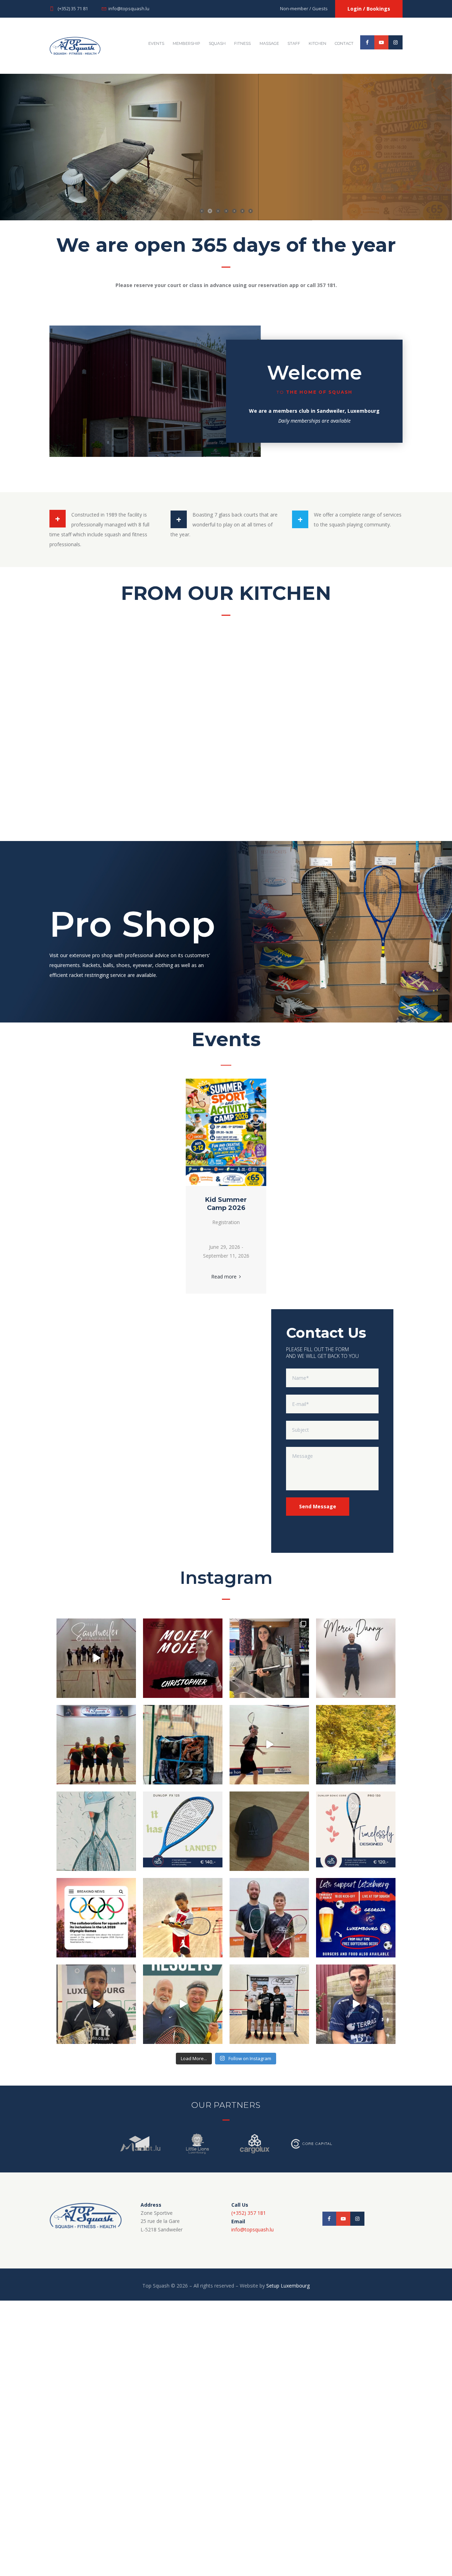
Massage (269, 43)
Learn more (311, 178)
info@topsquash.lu (129, 8)
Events (156, 43)
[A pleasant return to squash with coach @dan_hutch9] (269, 1917)
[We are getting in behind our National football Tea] (356, 1917)
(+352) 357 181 (249, 2213)
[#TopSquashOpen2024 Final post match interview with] (96, 2004)
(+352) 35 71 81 (73, 8)
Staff (294, 43)
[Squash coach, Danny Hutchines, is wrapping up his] (356, 1658)
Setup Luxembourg (288, 2286)
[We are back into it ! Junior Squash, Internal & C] (183, 1917)
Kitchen (317, 43)
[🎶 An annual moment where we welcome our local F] (96, 1658)
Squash (217, 43)
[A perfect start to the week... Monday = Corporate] (96, 1831)
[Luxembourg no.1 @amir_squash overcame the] (356, 2004)
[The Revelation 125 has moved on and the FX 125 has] (183, 1831)
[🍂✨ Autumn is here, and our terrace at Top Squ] (356, 1744)
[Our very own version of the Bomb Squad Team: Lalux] (96, 1744)
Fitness (242, 43)
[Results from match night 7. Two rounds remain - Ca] (183, 2004)
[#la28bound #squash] (269, 1831)
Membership (186, 43)
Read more (224, 1277)
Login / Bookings (369, 9)
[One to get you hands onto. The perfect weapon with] (356, 1831)
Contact (344, 43)
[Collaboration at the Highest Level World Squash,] (96, 1917)
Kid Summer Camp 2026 (226, 1204)
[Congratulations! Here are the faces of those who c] (269, 2004)
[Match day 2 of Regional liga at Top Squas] (269, 1744)
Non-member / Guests (304, 8)
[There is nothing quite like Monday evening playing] (269, 1658)
